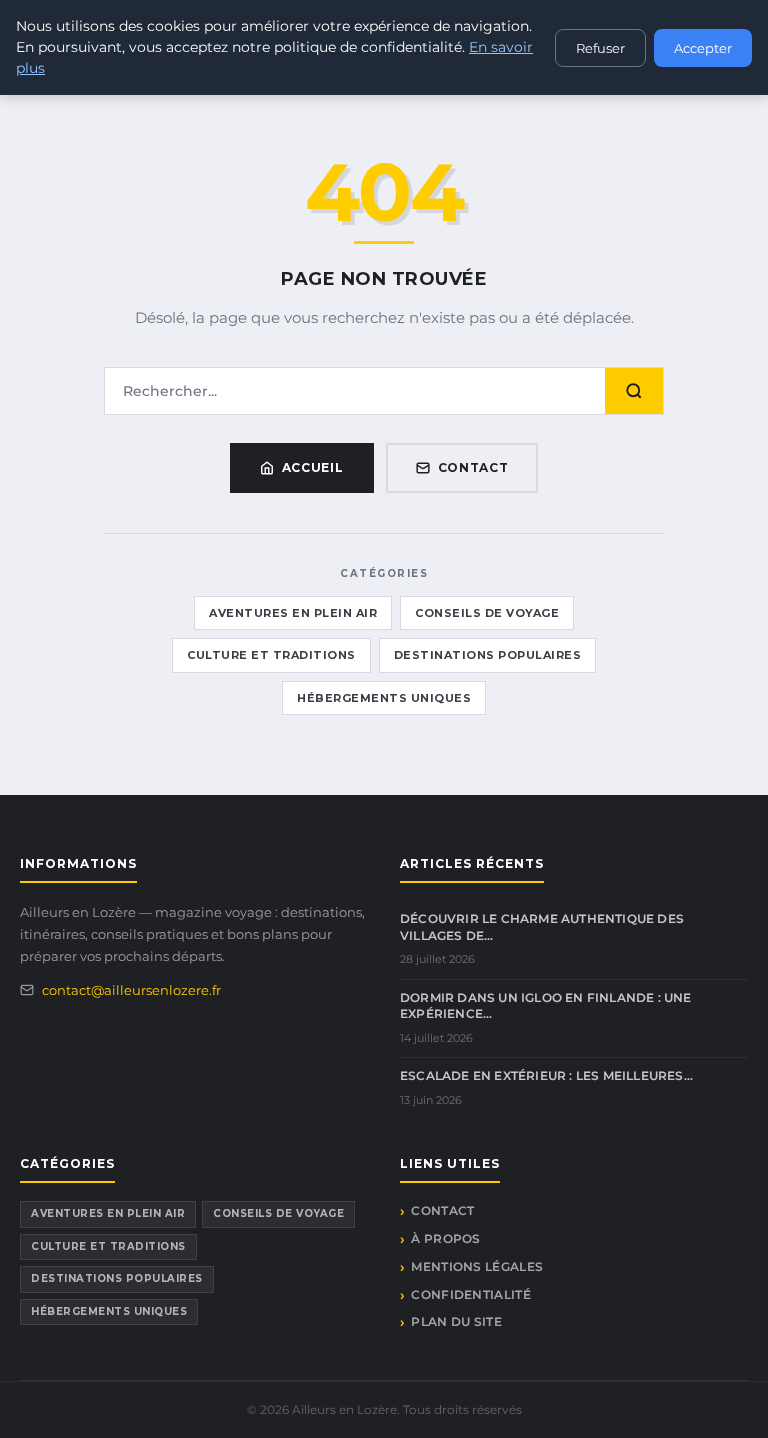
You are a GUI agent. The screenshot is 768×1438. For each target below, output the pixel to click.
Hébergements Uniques (384, 698)
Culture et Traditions (271, 655)
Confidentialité (471, 1294)
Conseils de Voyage (487, 613)
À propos (445, 1238)
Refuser (600, 48)
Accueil (313, 467)
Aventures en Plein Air (293, 613)
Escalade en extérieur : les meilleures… (546, 1075)
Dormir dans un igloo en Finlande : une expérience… (546, 1006)
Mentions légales (477, 1266)
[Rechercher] (634, 391)
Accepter (703, 48)
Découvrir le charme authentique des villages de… (542, 927)
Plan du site (456, 1321)
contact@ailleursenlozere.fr (131, 990)
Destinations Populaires (488, 655)
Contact (473, 467)
